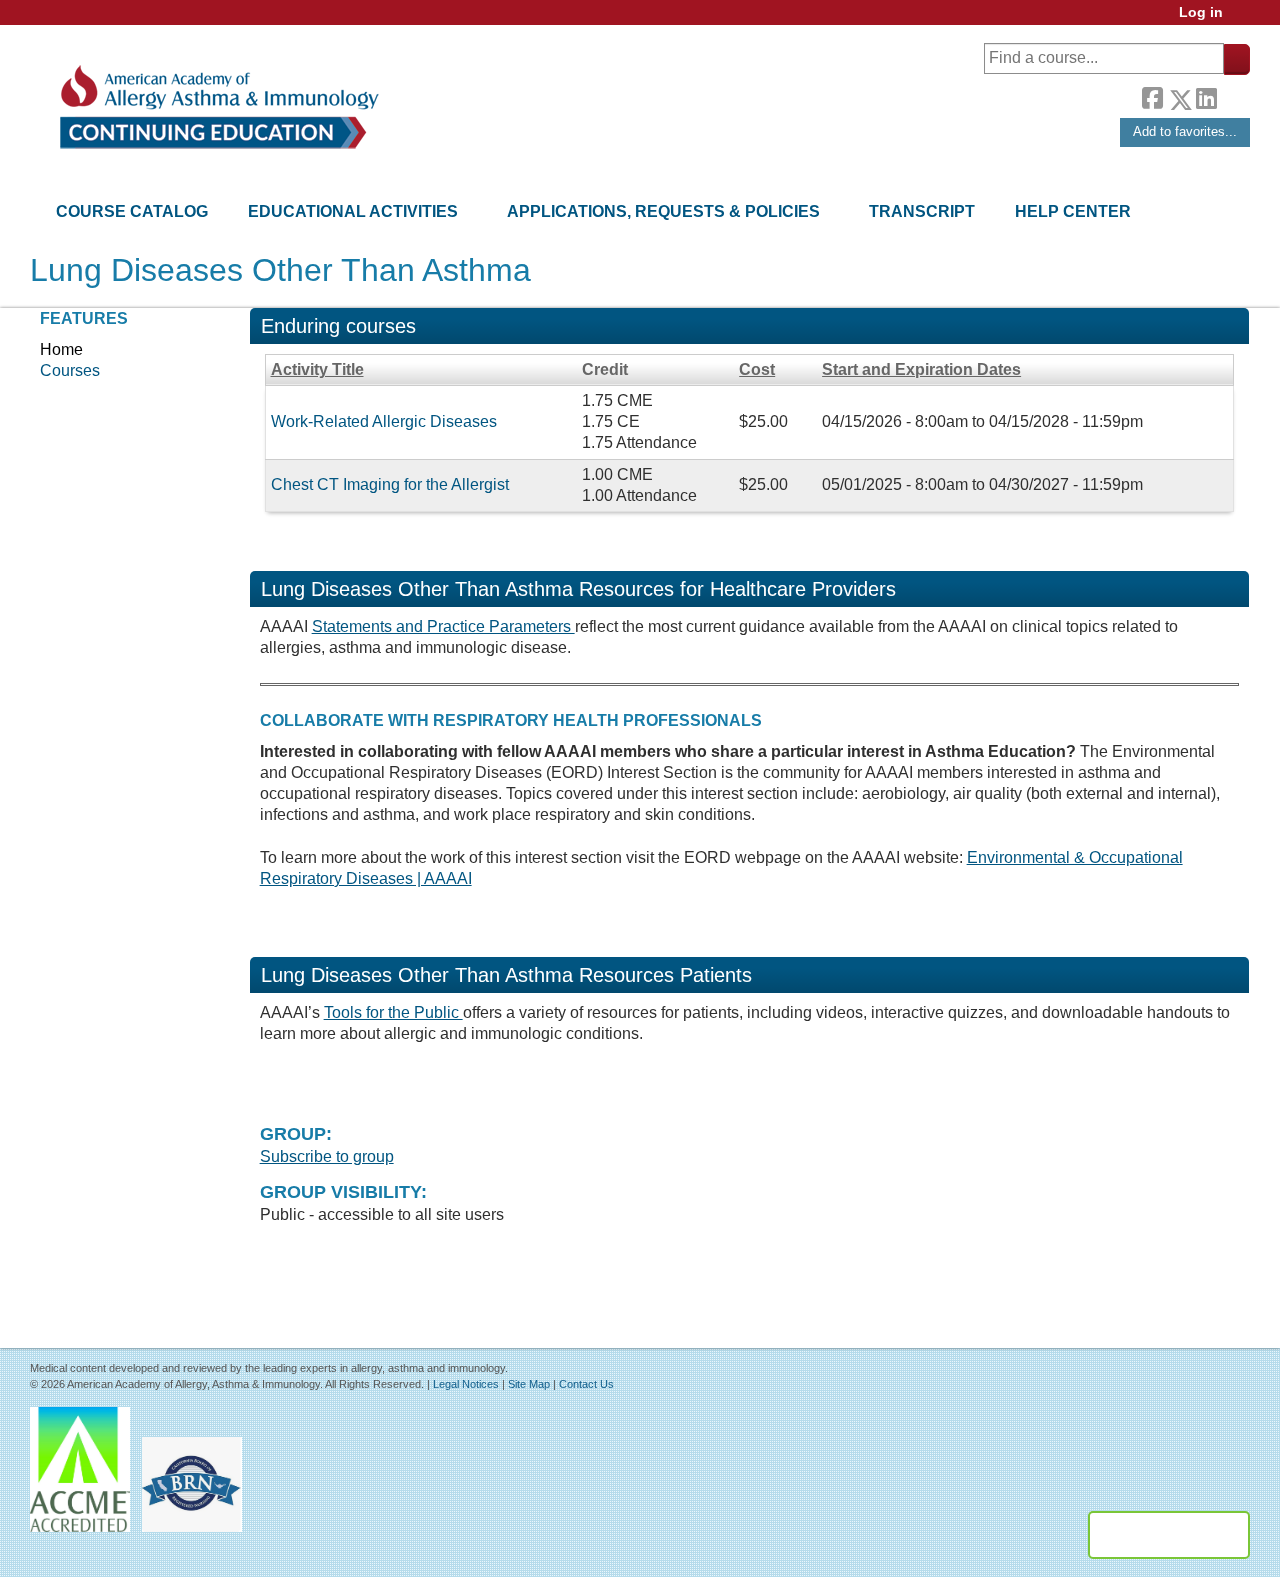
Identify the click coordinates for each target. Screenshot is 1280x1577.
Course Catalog (132, 211)
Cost (757, 369)
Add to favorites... (1185, 131)
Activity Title (317, 369)
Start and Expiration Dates (921, 369)
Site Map (529, 1384)
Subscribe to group (327, 1156)
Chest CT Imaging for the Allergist (390, 484)
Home (61, 349)
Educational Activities (353, 211)
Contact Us (586, 1384)
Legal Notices (466, 1384)
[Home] (217, 107)
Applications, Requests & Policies (663, 211)
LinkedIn (1206, 96)
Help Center (1073, 211)
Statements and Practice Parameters (443, 626)
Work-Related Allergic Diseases (384, 421)
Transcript (922, 211)
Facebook (1152, 96)
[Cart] (1244, 19)
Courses (70, 370)
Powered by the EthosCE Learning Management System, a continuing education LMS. (1169, 1535)
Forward (1233, 94)
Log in (1201, 12)
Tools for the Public (393, 1012)
